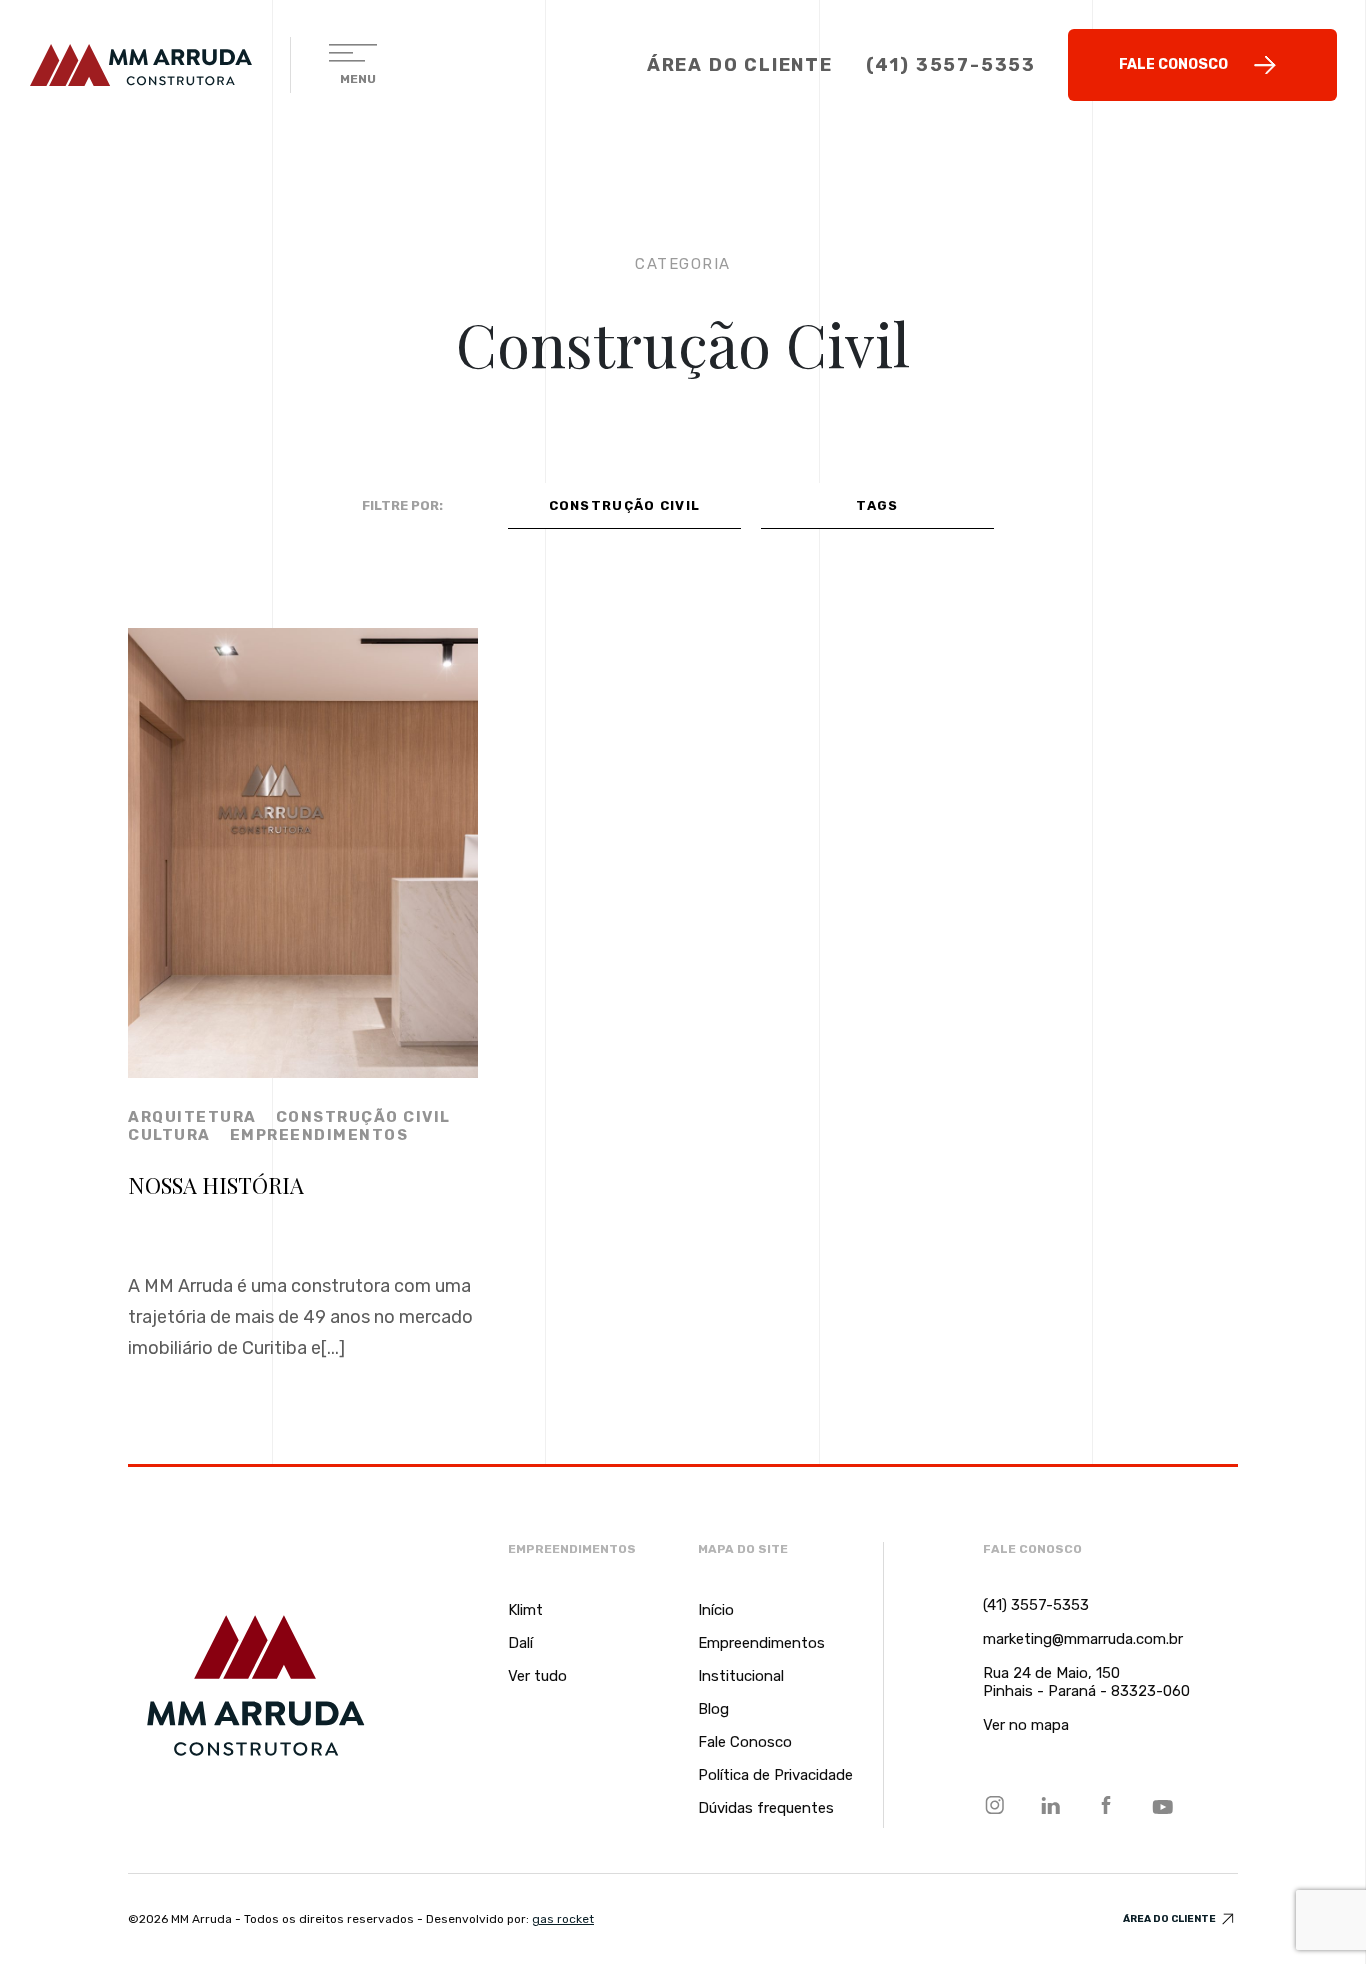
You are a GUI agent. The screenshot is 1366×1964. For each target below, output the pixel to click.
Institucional (741, 1676)
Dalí (520, 1643)
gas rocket (563, 1919)
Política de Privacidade (775, 1775)
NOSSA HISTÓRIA (216, 1185)
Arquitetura (192, 1117)
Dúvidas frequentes (766, 1808)
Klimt (525, 1610)
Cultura (169, 1135)
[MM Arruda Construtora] (141, 65)
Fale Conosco (1173, 64)
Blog (713, 1709)
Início (716, 1610)
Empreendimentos (319, 1135)
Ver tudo (537, 1676)
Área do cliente (1170, 1919)
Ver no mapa (1026, 1725)
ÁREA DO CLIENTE (740, 65)
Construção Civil (363, 1117)
